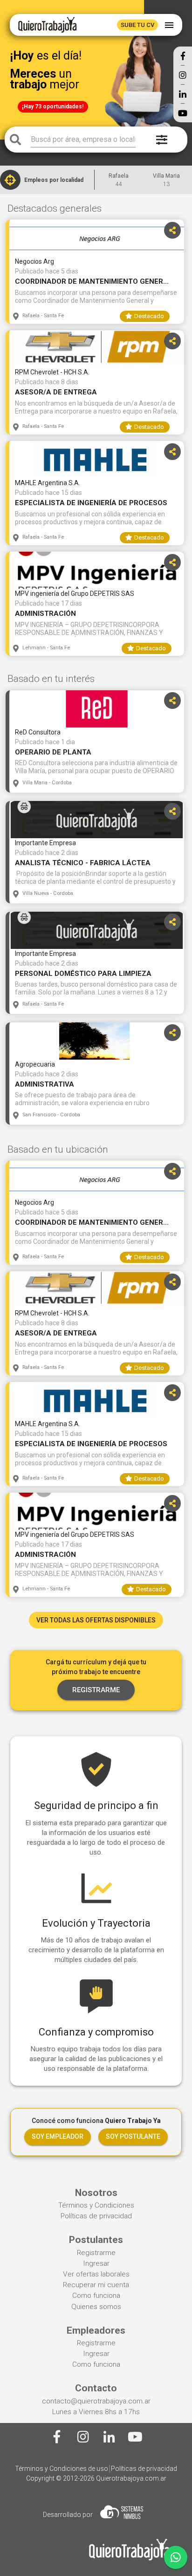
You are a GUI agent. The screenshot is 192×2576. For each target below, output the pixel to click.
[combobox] (83, 140)
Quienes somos (96, 2307)
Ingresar (96, 2263)
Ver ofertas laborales (96, 2274)
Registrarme (96, 2253)
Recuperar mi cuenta (96, 2285)
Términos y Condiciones (96, 2205)
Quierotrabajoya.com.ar (131, 2478)
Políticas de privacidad (96, 2216)
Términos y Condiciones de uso (62, 2469)
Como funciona (96, 2296)
